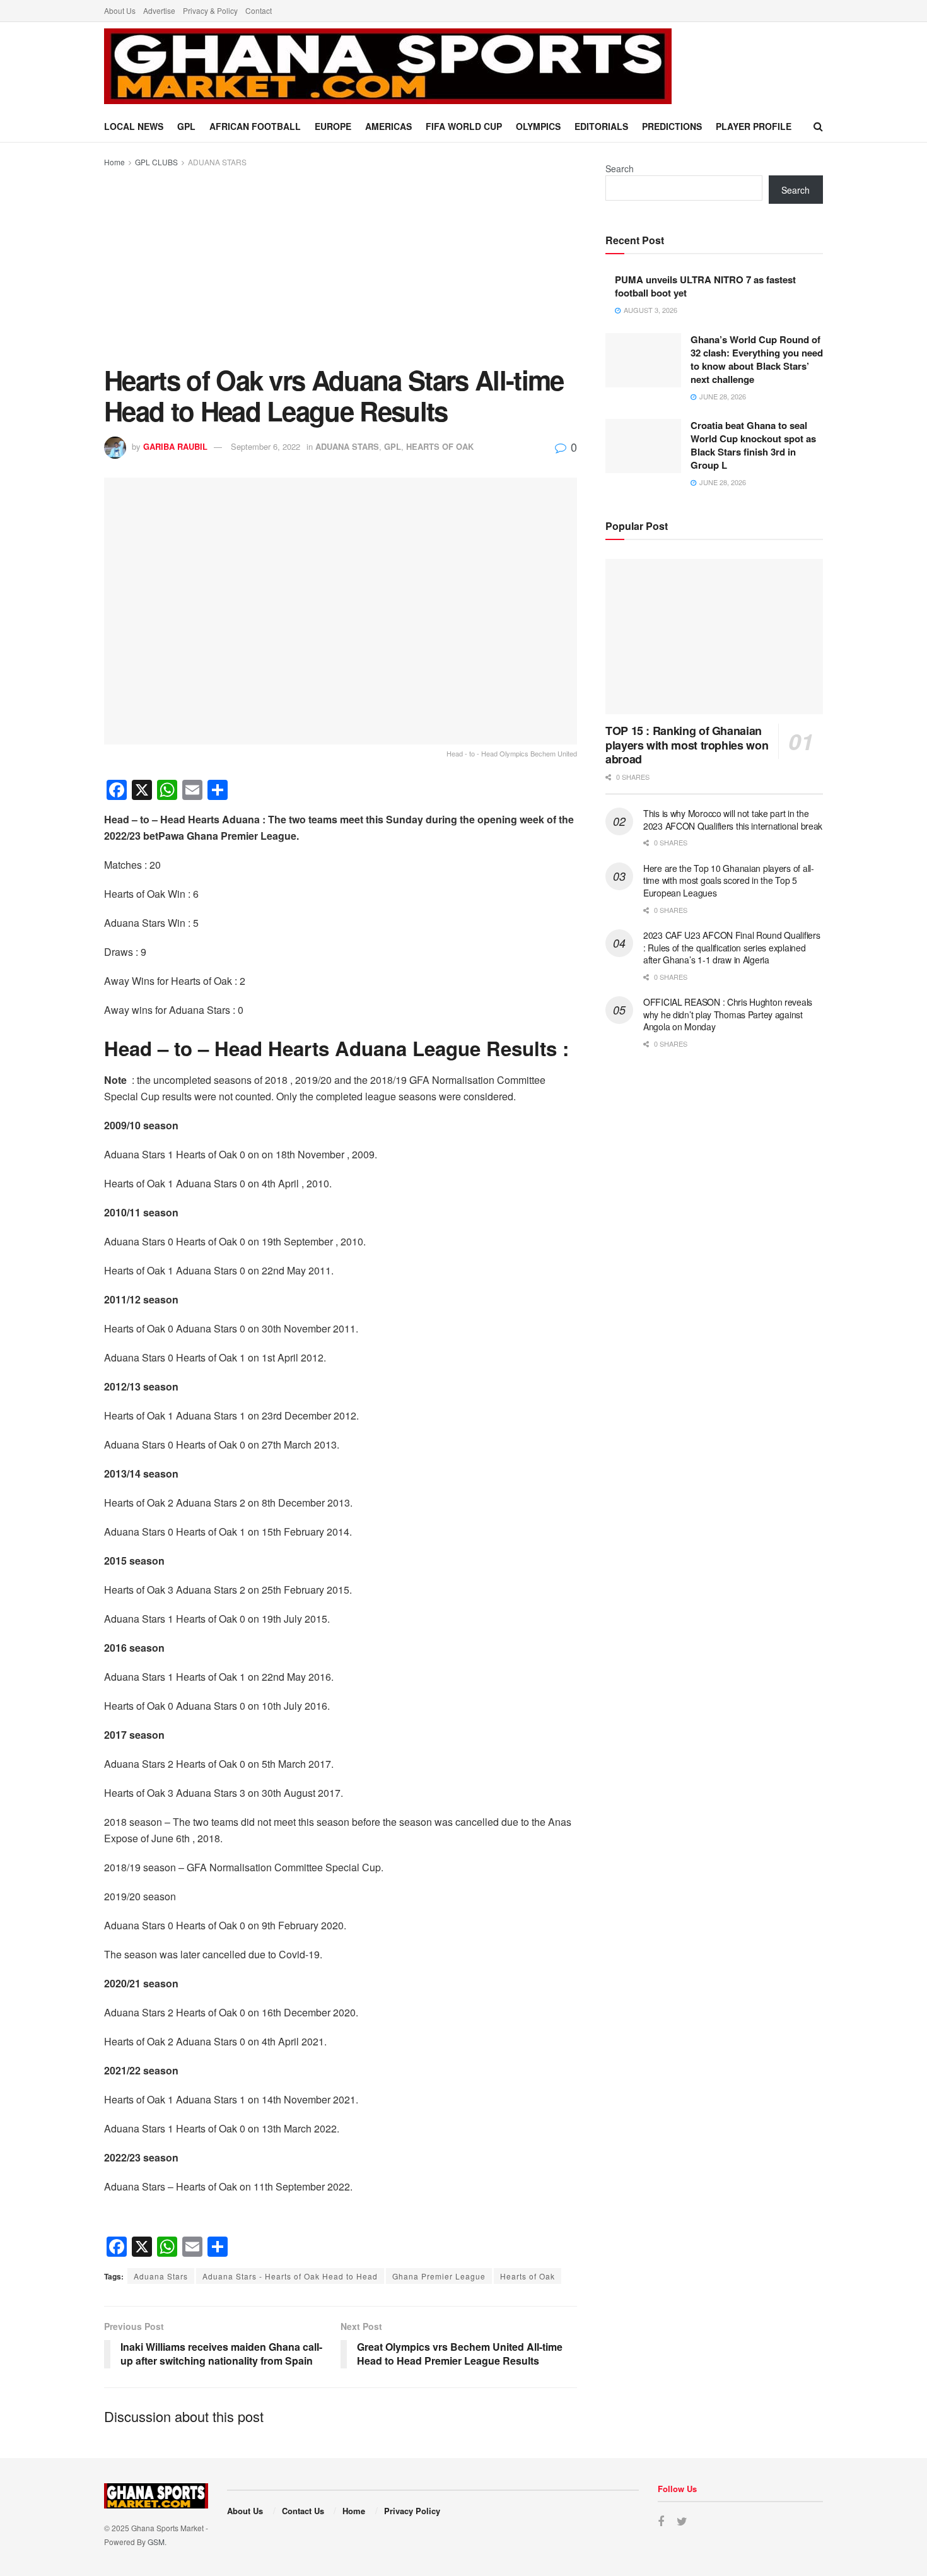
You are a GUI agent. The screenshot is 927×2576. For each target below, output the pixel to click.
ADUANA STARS (217, 162)
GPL (186, 126)
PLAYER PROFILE (754, 126)
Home (114, 162)
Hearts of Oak (528, 2276)
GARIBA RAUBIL (175, 446)
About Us (120, 10)
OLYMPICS (538, 126)
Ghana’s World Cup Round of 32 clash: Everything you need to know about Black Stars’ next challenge (757, 359)
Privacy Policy (412, 2511)
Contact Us (303, 2511)
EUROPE (333, 126)
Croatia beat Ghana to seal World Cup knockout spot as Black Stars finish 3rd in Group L (753, 445)
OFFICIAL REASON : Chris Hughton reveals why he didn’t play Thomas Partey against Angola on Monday (728, 1014)
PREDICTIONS (672, 126)
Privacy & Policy (210, 10)
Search (620, 168)
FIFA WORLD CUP (464, 126)
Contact (259, 10)
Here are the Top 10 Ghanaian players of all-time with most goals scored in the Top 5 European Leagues (729, 880)
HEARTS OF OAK (440, 446)
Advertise (159, 10)
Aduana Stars (161, 2276)
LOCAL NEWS (134, 126)
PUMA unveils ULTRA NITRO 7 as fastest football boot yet (705, 286)
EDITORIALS (601, 126)
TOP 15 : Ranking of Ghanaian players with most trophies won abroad (687, 745)
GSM (156, 2542)
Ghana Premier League (439, 2276)
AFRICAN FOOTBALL (255, 126)
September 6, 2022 (265, 446)
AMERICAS (388, 126)
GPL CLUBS (156, 162)
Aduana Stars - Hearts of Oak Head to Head (290, 2276)
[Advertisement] (341, 264)
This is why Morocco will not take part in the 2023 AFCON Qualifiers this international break (733, 820)
